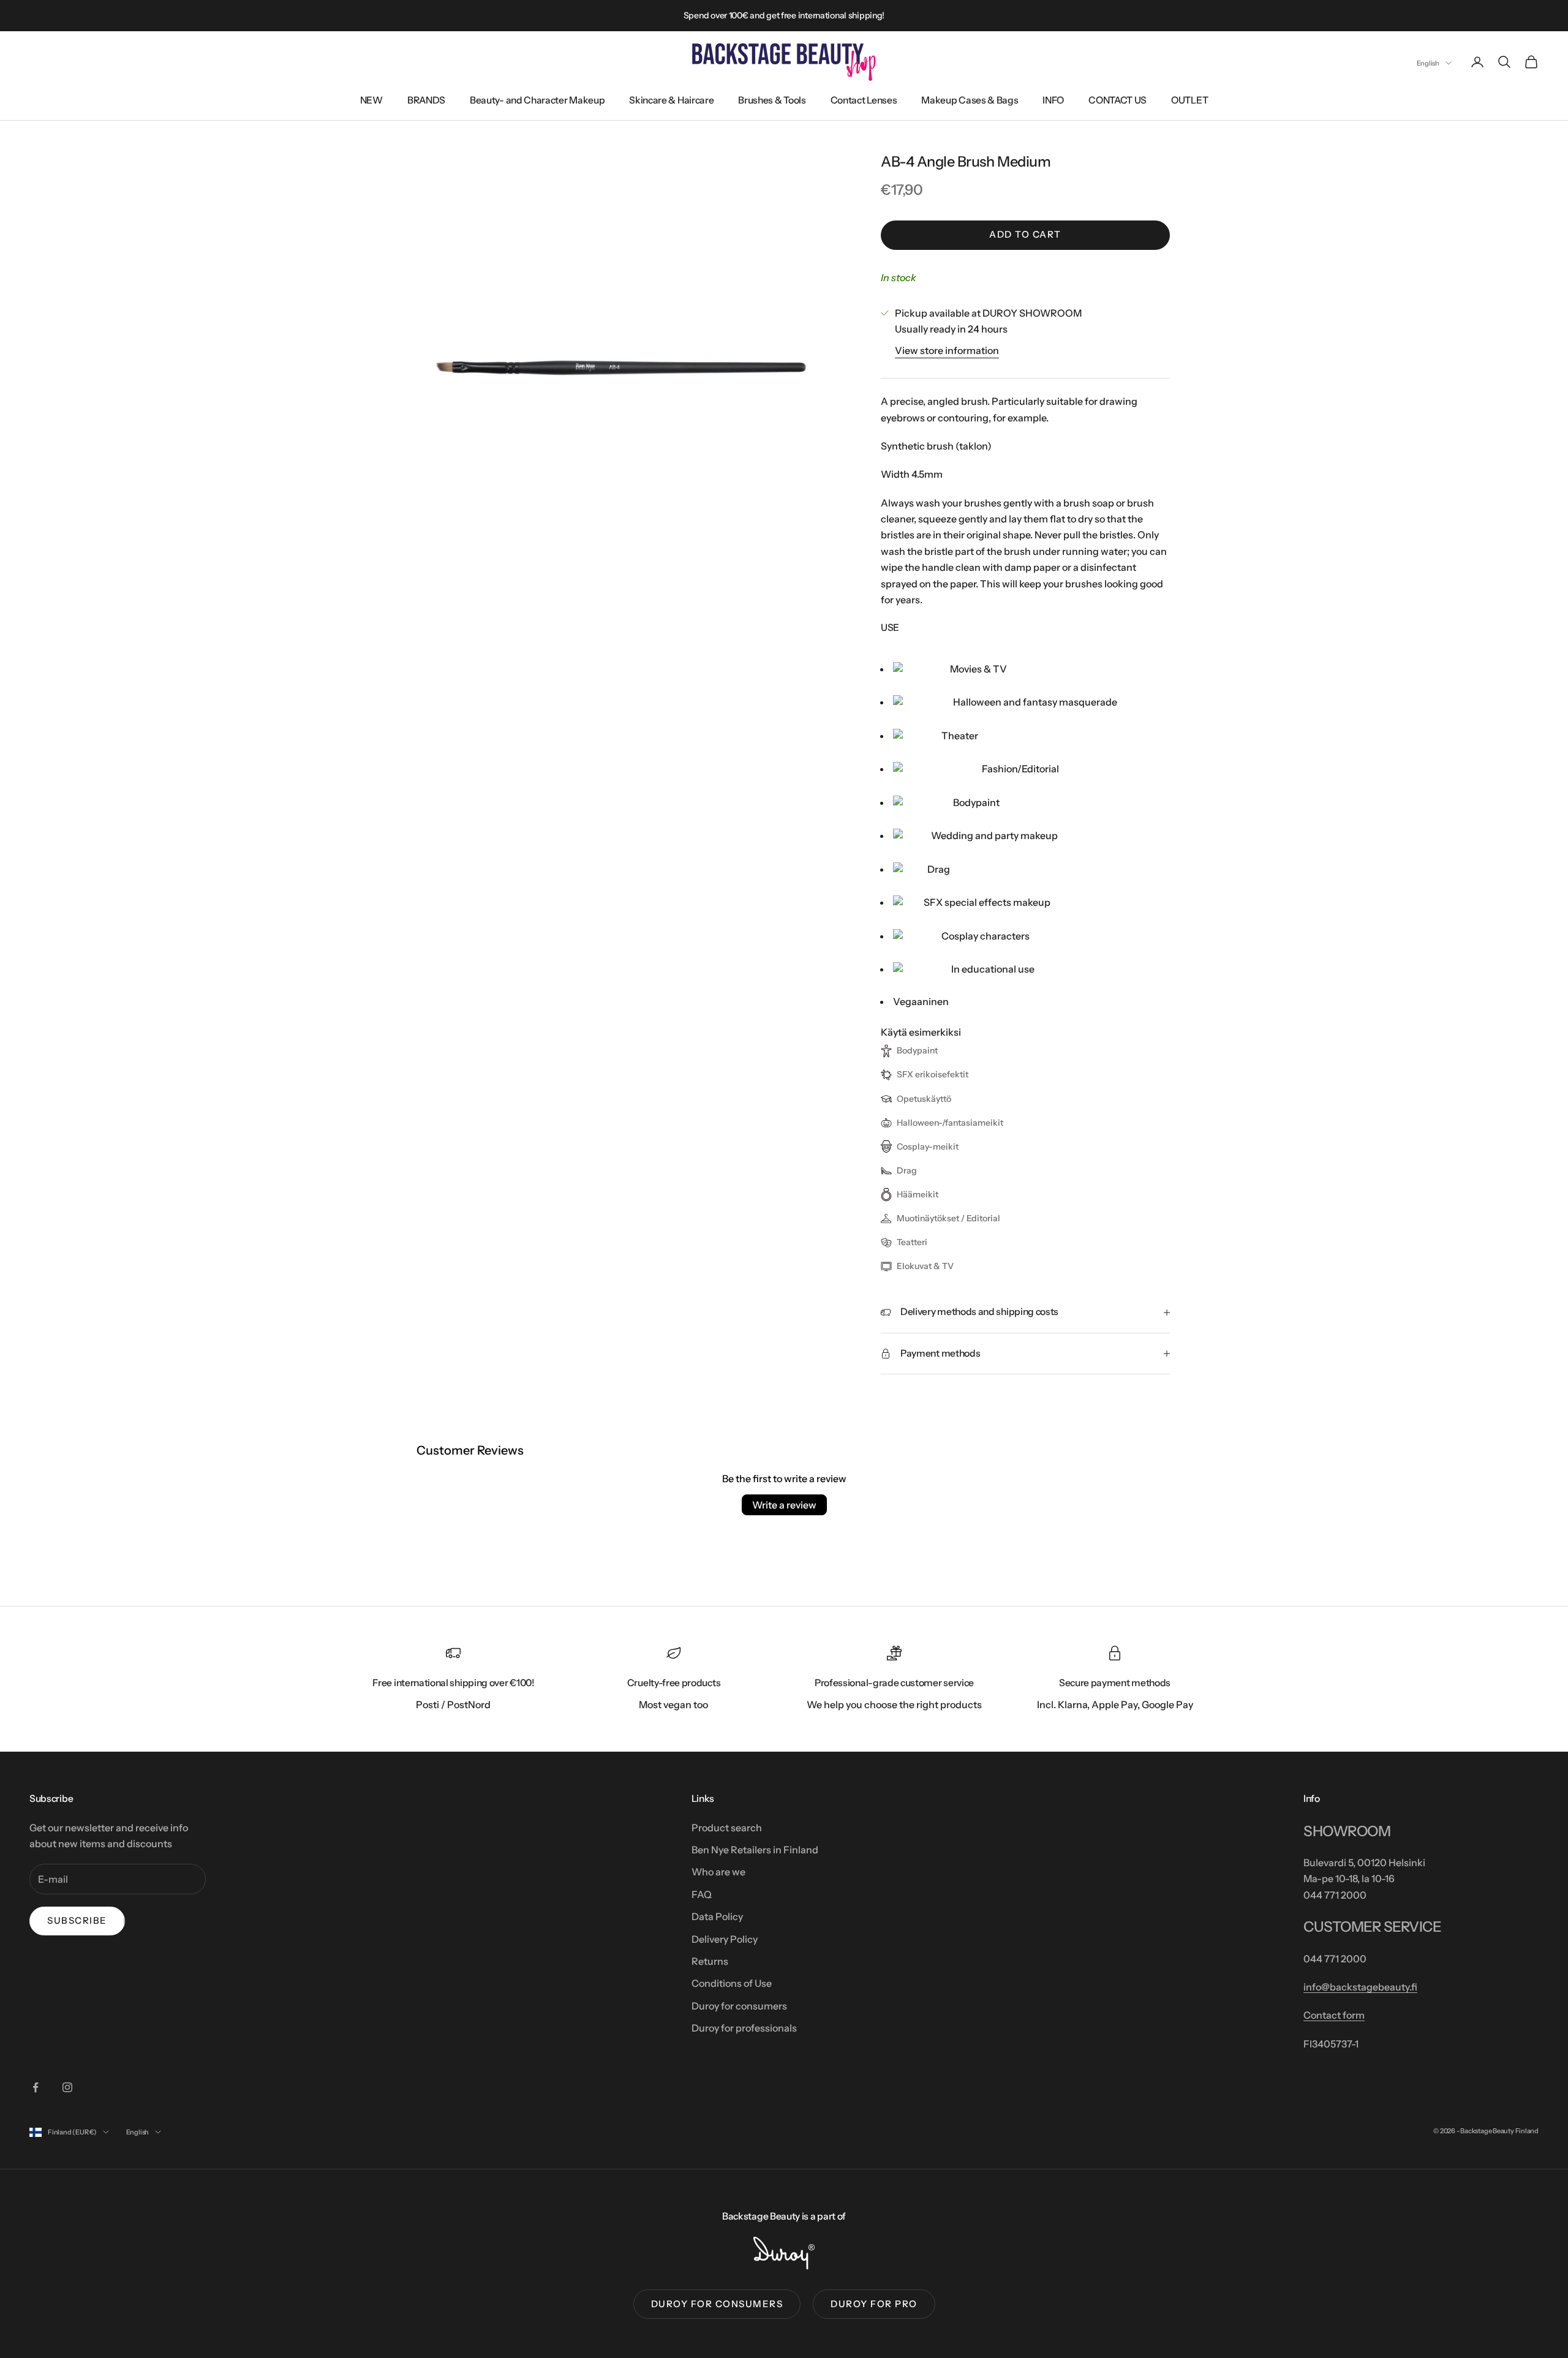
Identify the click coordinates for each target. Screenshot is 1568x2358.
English (1428, 63)
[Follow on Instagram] (67, 2087)
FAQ (702, 1894)
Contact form (1334, 2015)
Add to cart (1025, 234)
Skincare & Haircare (671, 100)
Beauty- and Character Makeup (537, 100)
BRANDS (426, 100)
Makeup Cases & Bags (970, 100)
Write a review (784, 1505)
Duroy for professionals (744, 2028)
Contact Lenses (864, 100)
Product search (727, 1828)
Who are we (718, 1872)
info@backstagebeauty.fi (1360, 1987)
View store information (947, 350)
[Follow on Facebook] (36, 2087)
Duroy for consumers (739, 2006)
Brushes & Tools (772, 100)
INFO (1053, 100)
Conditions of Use (732, 1983)
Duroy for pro (874, 2304)
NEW (371, 100)
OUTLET (1189, 100)
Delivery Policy (725, 1939)
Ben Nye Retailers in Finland (755, 1850)
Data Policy (717, 1916)
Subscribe (77, 1920)
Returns (710, 1961)
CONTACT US (1118, 100)
